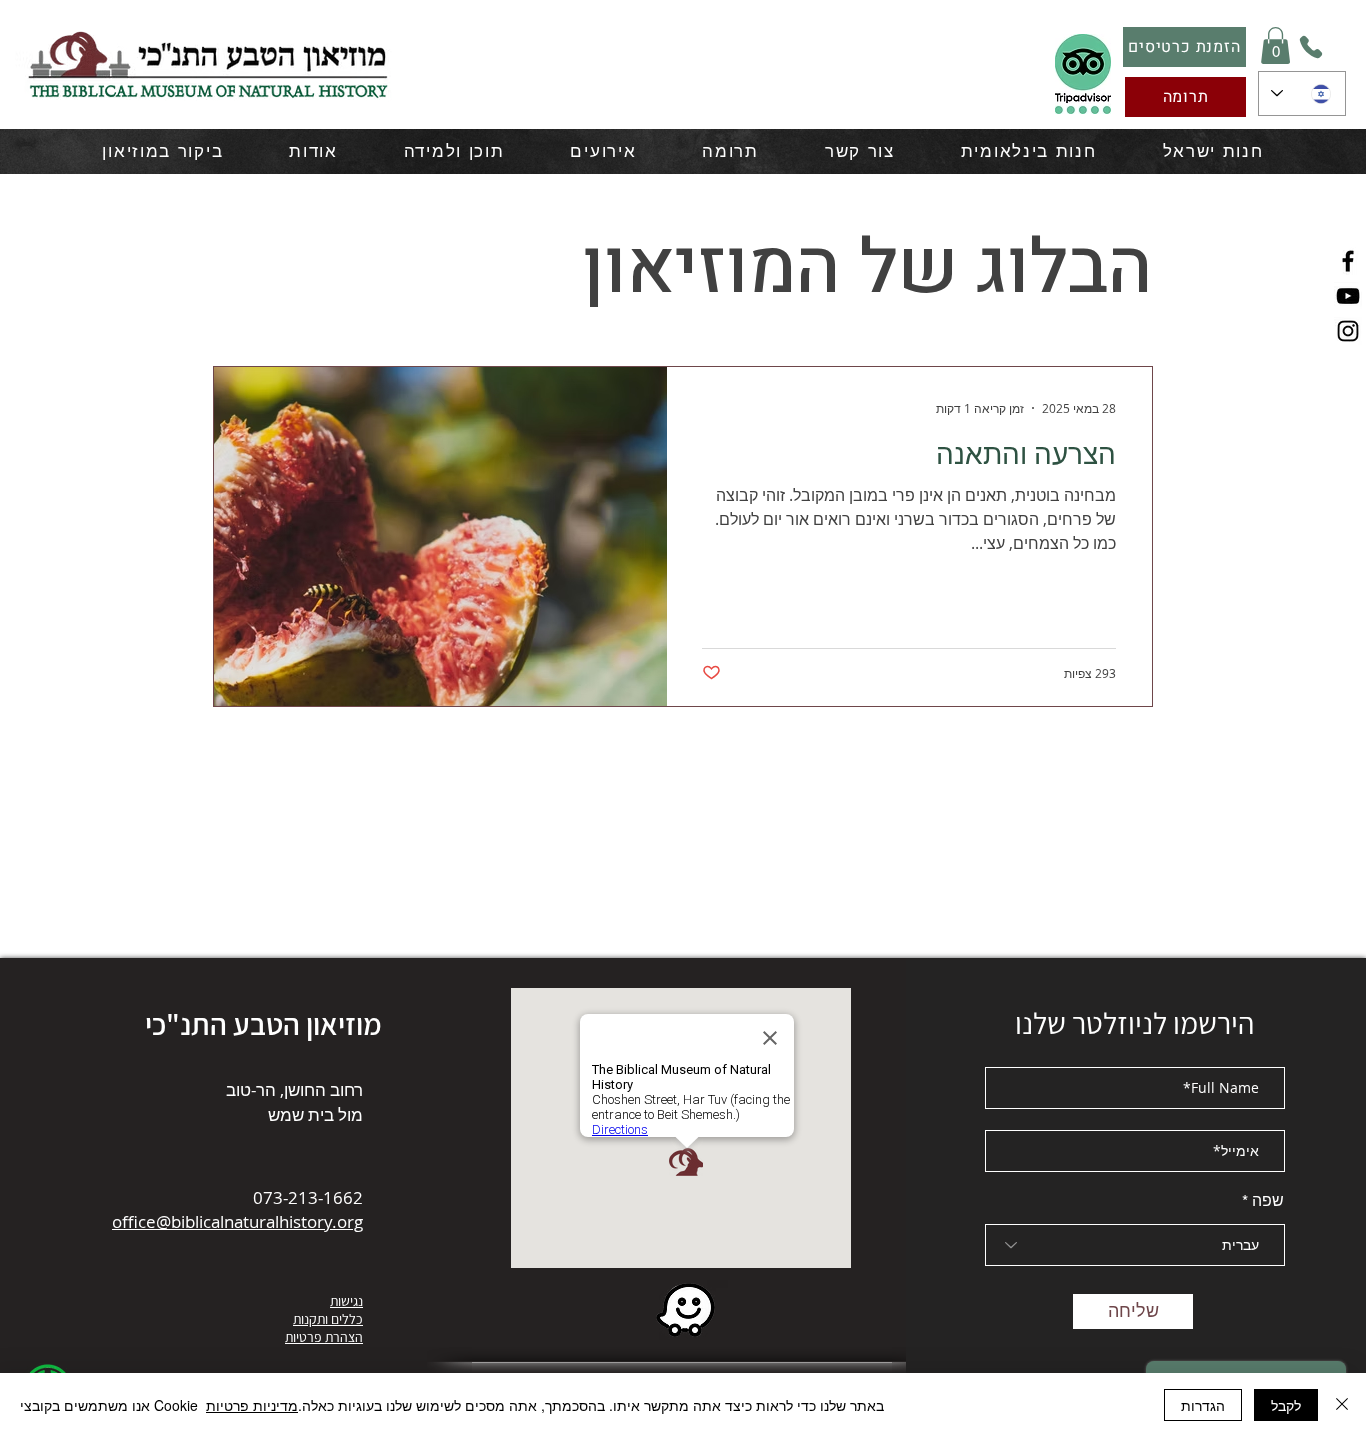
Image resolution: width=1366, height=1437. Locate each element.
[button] (1275, 45)
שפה (1268, 1201)
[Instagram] (1348, 331)
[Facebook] (1348, 261)
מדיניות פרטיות (252, 1405)
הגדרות (1203, 1405)
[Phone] (1311, 47)
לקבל (1286, 1405)
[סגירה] (1342, 1405)
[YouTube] (1348, 296)
